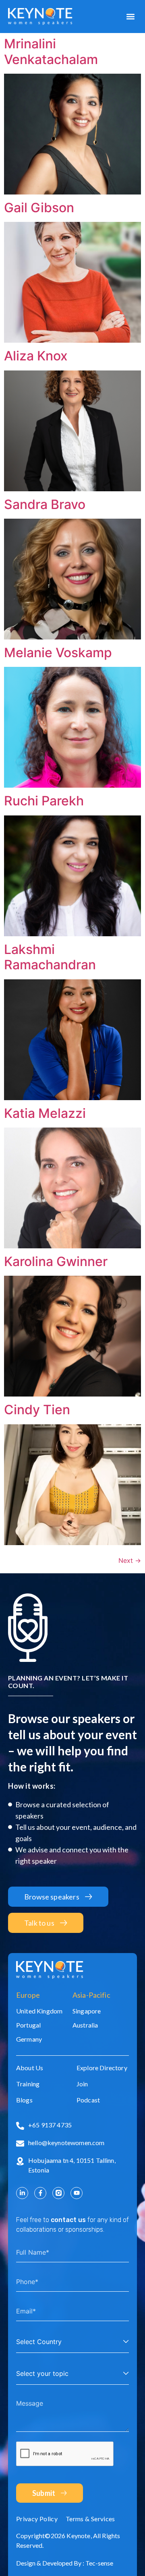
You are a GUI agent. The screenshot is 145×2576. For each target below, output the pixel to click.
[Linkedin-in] (22, 2193)
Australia (85, 2025)
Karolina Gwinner (56, 1261)
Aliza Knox (36, 356)
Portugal (28, 2025)
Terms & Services (90, 2519)
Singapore (87, 2011)
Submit (44, 2493)
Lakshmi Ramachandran (50, 957)
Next (130, 1560)
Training (28, 2084)
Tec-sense (99, 2563)
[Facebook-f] (40, 2193)
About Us (30, 2068)
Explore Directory (102, 2068)
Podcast (88, 2100)
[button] (130, 17)
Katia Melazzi (45, 1113)
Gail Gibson (39, 208)
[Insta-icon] (58, 2193)
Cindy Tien (37, 1410)
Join (82, 2084)
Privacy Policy (37, 2519)
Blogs (24, 2100)
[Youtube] (77, 2193)
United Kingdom (39, 2011)
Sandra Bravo (45, 504)
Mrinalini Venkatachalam (51, 51)
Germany (29, 2039)
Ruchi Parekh (44, 801)
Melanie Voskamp (58, 653)
